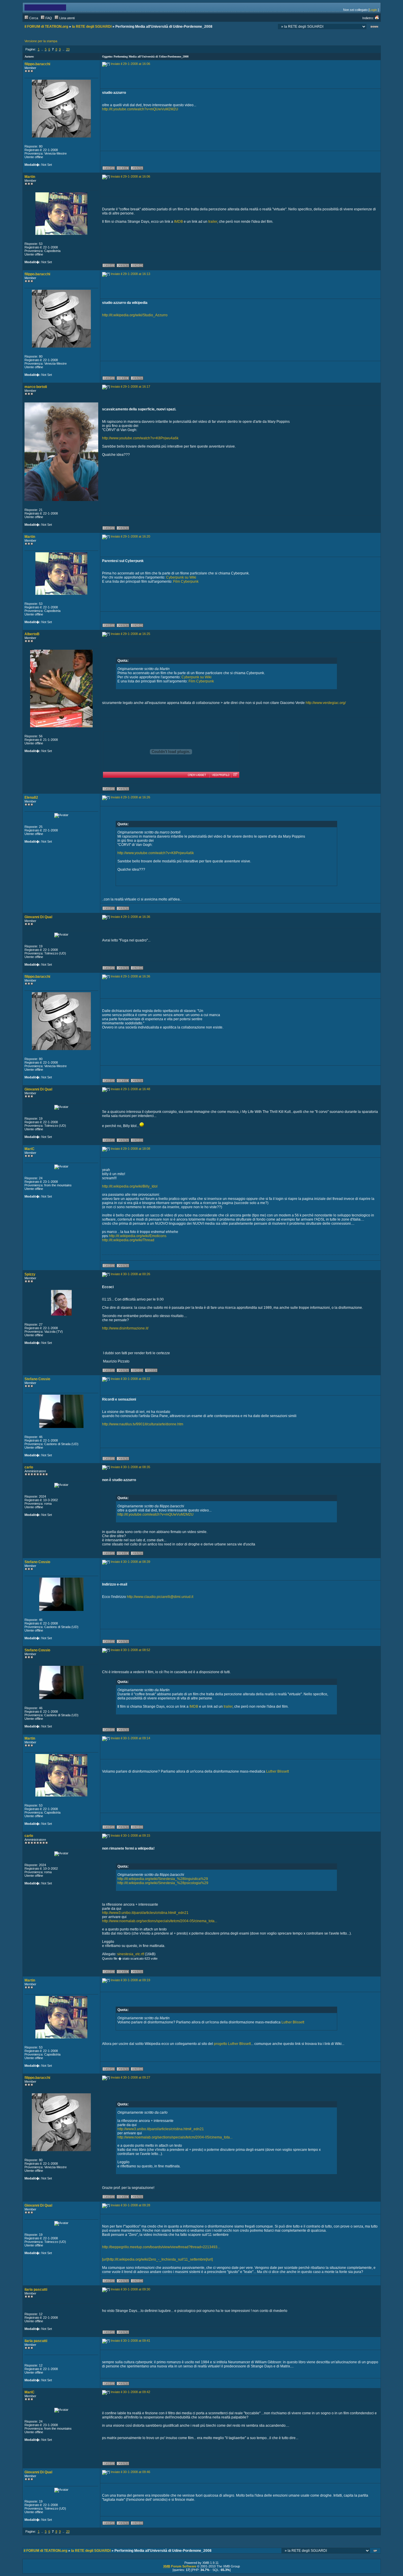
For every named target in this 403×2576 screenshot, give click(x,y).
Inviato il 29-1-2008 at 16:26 (130, 797)
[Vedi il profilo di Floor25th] (220, 775)
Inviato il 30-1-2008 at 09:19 (130, 1980)
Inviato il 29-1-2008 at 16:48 (130, 1089)
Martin (30, 177)
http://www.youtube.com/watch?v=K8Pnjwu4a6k (140, 438)
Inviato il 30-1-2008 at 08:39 (130, 1562)
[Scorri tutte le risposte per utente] (137, 169)
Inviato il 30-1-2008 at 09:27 (130, 2077)
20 (68, 49)
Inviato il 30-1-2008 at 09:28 (130, 2205)
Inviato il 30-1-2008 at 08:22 (130, 1379)
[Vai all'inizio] (376, 2551)
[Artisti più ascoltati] (171, 728)
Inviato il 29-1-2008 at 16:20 (130, 536)
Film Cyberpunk (186, 582)
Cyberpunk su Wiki (181, 577)
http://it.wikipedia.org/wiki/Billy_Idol (130, 1186)
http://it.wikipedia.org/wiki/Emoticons (138, 1236)
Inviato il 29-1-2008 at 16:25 (130, 634)
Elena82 (31, 797)
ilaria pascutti (36, 2290)
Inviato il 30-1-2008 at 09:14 (130, 1738)
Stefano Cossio (37, 1379)
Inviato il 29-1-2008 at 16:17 (130, 387)
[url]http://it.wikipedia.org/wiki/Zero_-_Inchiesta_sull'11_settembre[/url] (157, 2259)
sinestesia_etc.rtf (131, 1954)
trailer (213, 222)
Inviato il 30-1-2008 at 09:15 (130, 1835)
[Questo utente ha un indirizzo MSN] (137, 266)
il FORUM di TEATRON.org (46, 27)
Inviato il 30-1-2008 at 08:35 (130, 1467)
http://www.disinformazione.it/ (125, 1328)
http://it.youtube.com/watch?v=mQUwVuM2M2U (140, 109)
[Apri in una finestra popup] (235, 775)
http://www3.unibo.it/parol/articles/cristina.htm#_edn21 (145, 1913)
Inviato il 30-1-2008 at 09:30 (130, 2289)
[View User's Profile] (109, 169)
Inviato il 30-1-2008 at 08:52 (130, 1650)
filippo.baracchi (37, 64)
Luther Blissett (277, 1771)
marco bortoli (36, 387)
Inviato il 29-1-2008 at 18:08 (130, 1149)
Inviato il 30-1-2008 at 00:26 (130, 1274)
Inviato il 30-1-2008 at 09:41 (130, 2341)
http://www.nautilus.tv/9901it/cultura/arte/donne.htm (143, 1424)
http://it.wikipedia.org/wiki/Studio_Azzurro (135, 315)
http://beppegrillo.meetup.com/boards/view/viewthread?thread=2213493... (161, 2247)
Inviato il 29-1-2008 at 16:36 (130, 917)
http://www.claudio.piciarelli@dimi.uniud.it (160, 1597)
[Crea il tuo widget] (197, 775)
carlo (29, 1467)
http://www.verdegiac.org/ (326, 703)
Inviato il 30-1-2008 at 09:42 (130, 2392)
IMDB (178, 222)
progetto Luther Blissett (232, 2044)
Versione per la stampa (41, 41)
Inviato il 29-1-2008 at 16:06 (130, 64)
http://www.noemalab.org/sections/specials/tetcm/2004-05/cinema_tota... (160, 1921)
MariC (30, 1149)
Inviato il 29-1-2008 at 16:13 (130, 274)
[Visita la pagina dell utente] (123, 169)
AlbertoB (32, 634)
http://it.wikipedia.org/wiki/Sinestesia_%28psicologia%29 (163, 1883)
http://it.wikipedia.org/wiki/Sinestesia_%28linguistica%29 (163, 1879)
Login (373, 10)
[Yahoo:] (151, 1371)
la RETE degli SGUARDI (92, 27)
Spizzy (30, 1274)
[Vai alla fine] (374, 27)
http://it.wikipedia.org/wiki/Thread (128, 1240)
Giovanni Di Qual (38, 917)
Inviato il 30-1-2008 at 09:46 (130, 2472)
